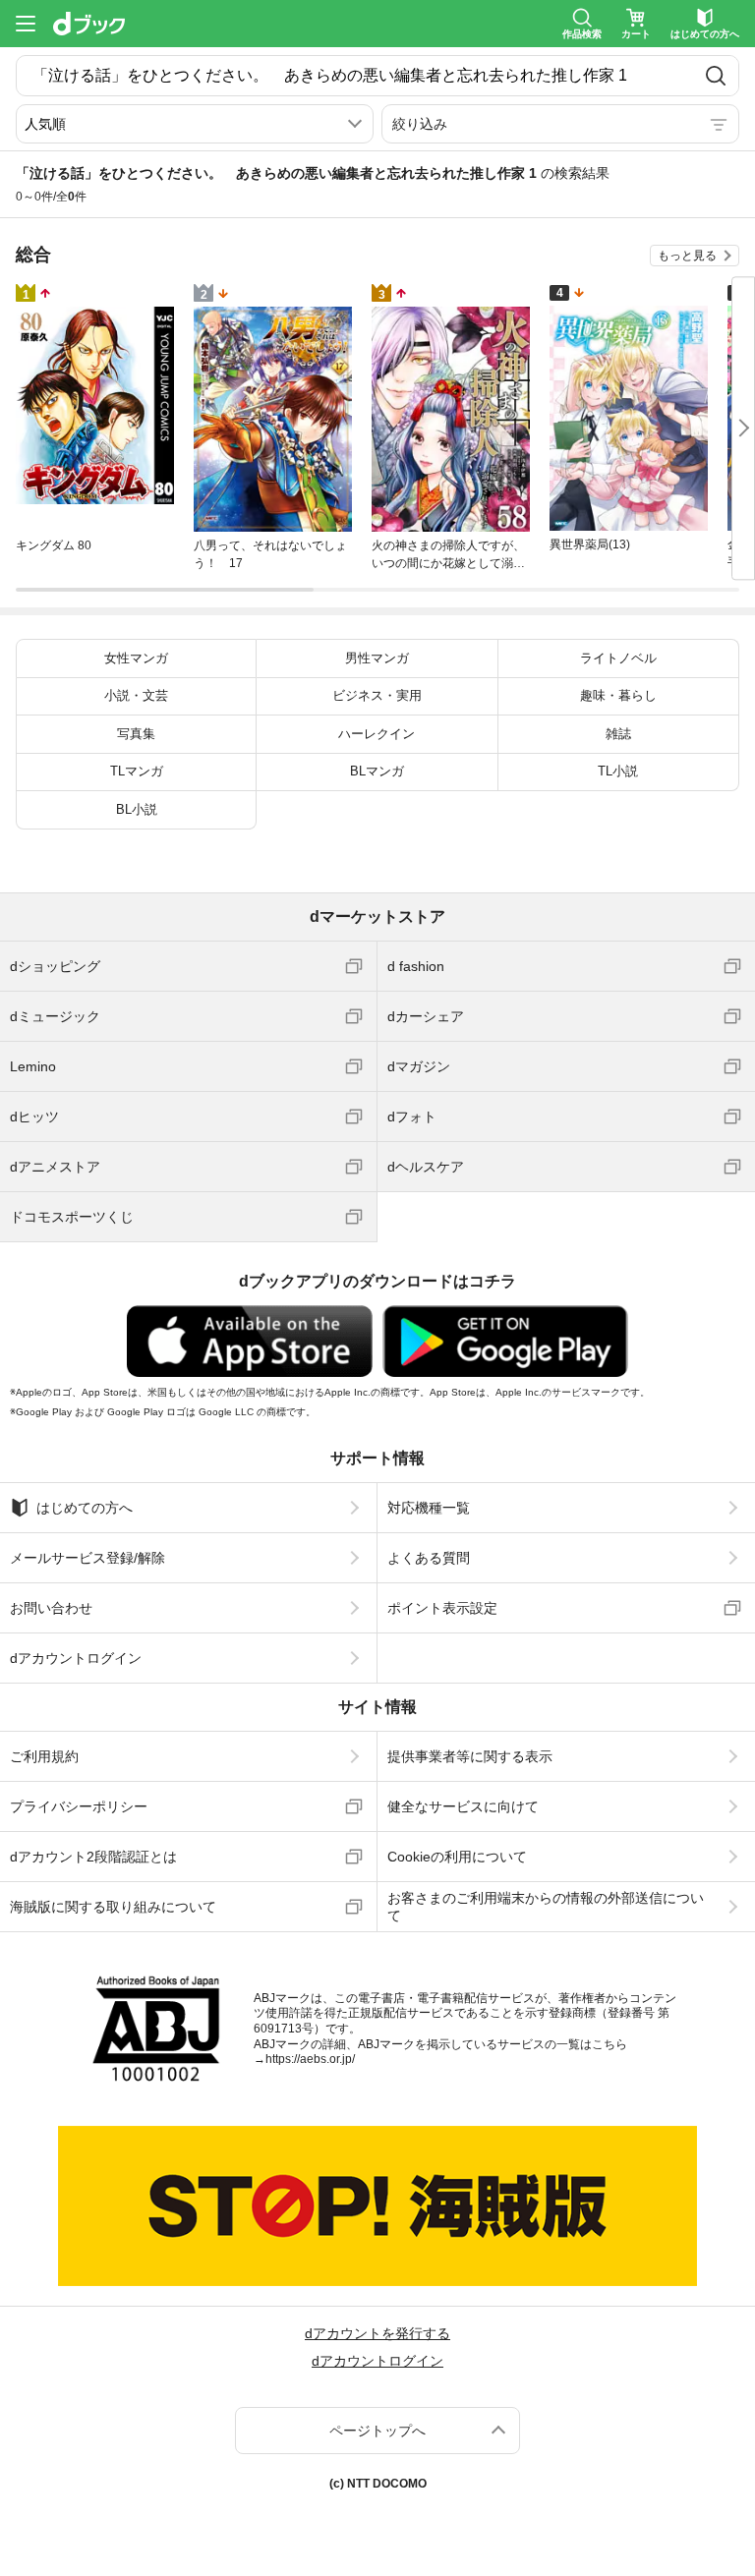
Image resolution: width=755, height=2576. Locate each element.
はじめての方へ (85, 1508)
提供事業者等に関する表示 (470, 1756)
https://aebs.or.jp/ (310, 2059)
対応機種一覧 (429, 1508)
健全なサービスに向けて (463, 1806)
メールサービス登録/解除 (87, 1558)
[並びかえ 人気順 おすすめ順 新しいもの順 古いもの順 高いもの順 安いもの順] (195, 124)
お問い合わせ (51, 1608)
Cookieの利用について (457, 1857)
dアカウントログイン (76, 1658)
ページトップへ (377, 2431)
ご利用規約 (44, 1756)
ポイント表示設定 (442, 1608)
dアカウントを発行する (377, 2333)
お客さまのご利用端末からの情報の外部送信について (546, 1907)
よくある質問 (429, 1558)
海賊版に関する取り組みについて (113, 1907)
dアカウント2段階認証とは (93, 1857)
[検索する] (715, 76)
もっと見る (687, 256)
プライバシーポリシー (79, 1806)
